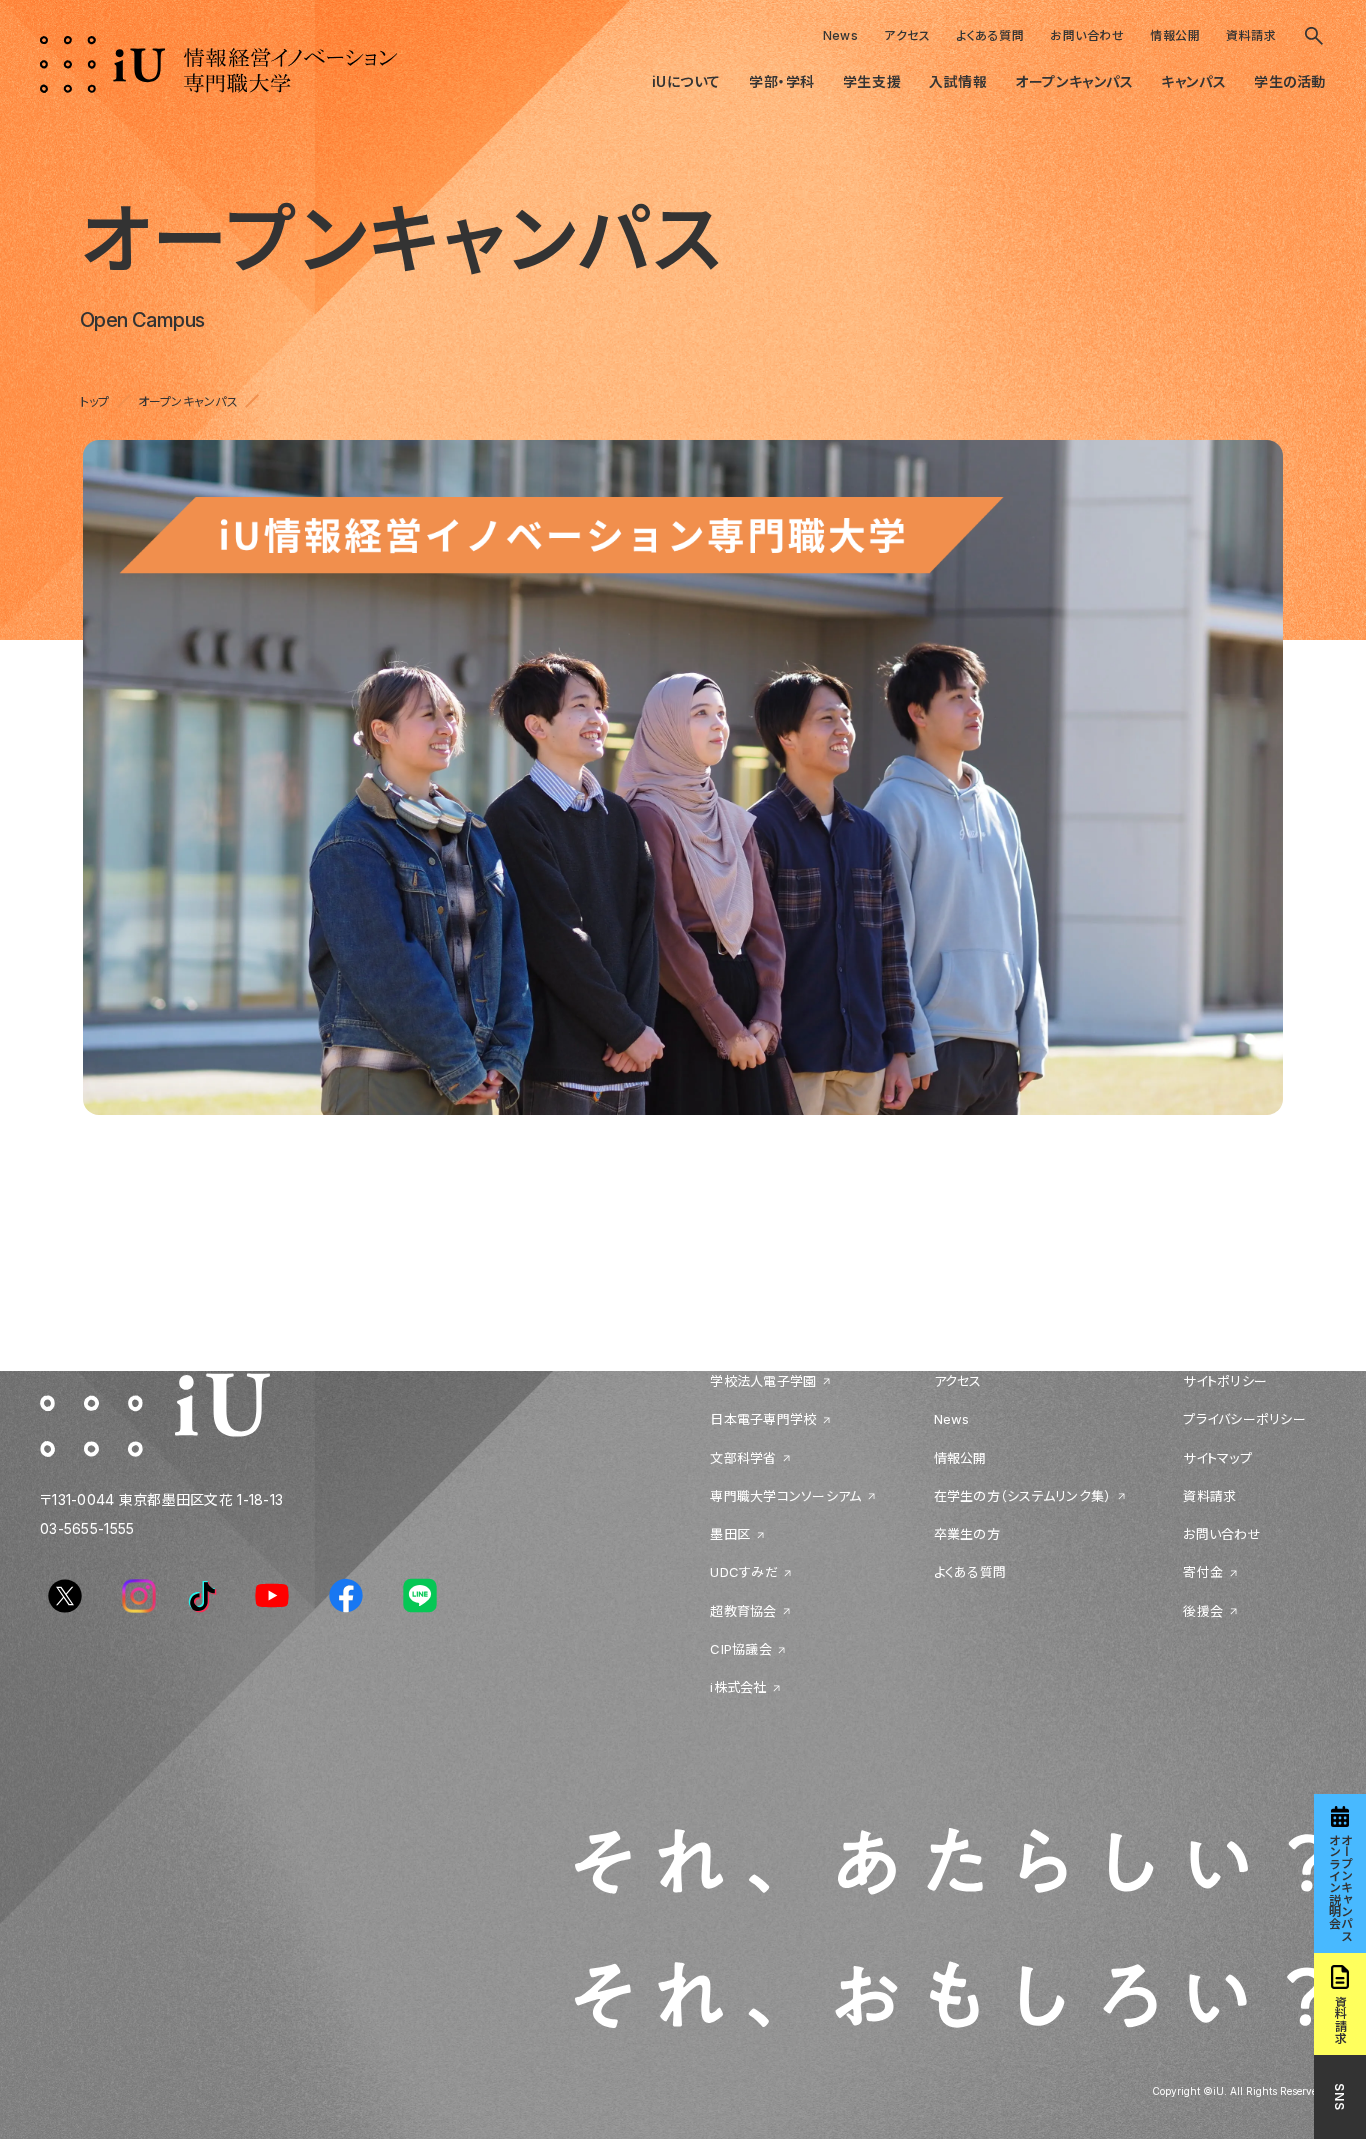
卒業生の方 (967, 1535)
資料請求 (1251, 35)
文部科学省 (743, 1458)
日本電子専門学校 (763, 1420)
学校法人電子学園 (763, 1381)
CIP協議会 (741, 1649)
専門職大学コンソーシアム (785, 1496)
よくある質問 (990, 35)
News (841, 35)
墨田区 (730, 1535)
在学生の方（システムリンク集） (1023, 1496)
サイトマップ (1217, 1458)
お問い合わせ (1087, 35)
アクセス (907, 35)
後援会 (1203, 1611)
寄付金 (1203, 1573)
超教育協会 (743, 1611)
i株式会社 (738, 1688)
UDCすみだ (744, 1573)
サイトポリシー (1225, 1381)
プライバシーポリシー (1244, 1420)
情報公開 (1175, 35)
